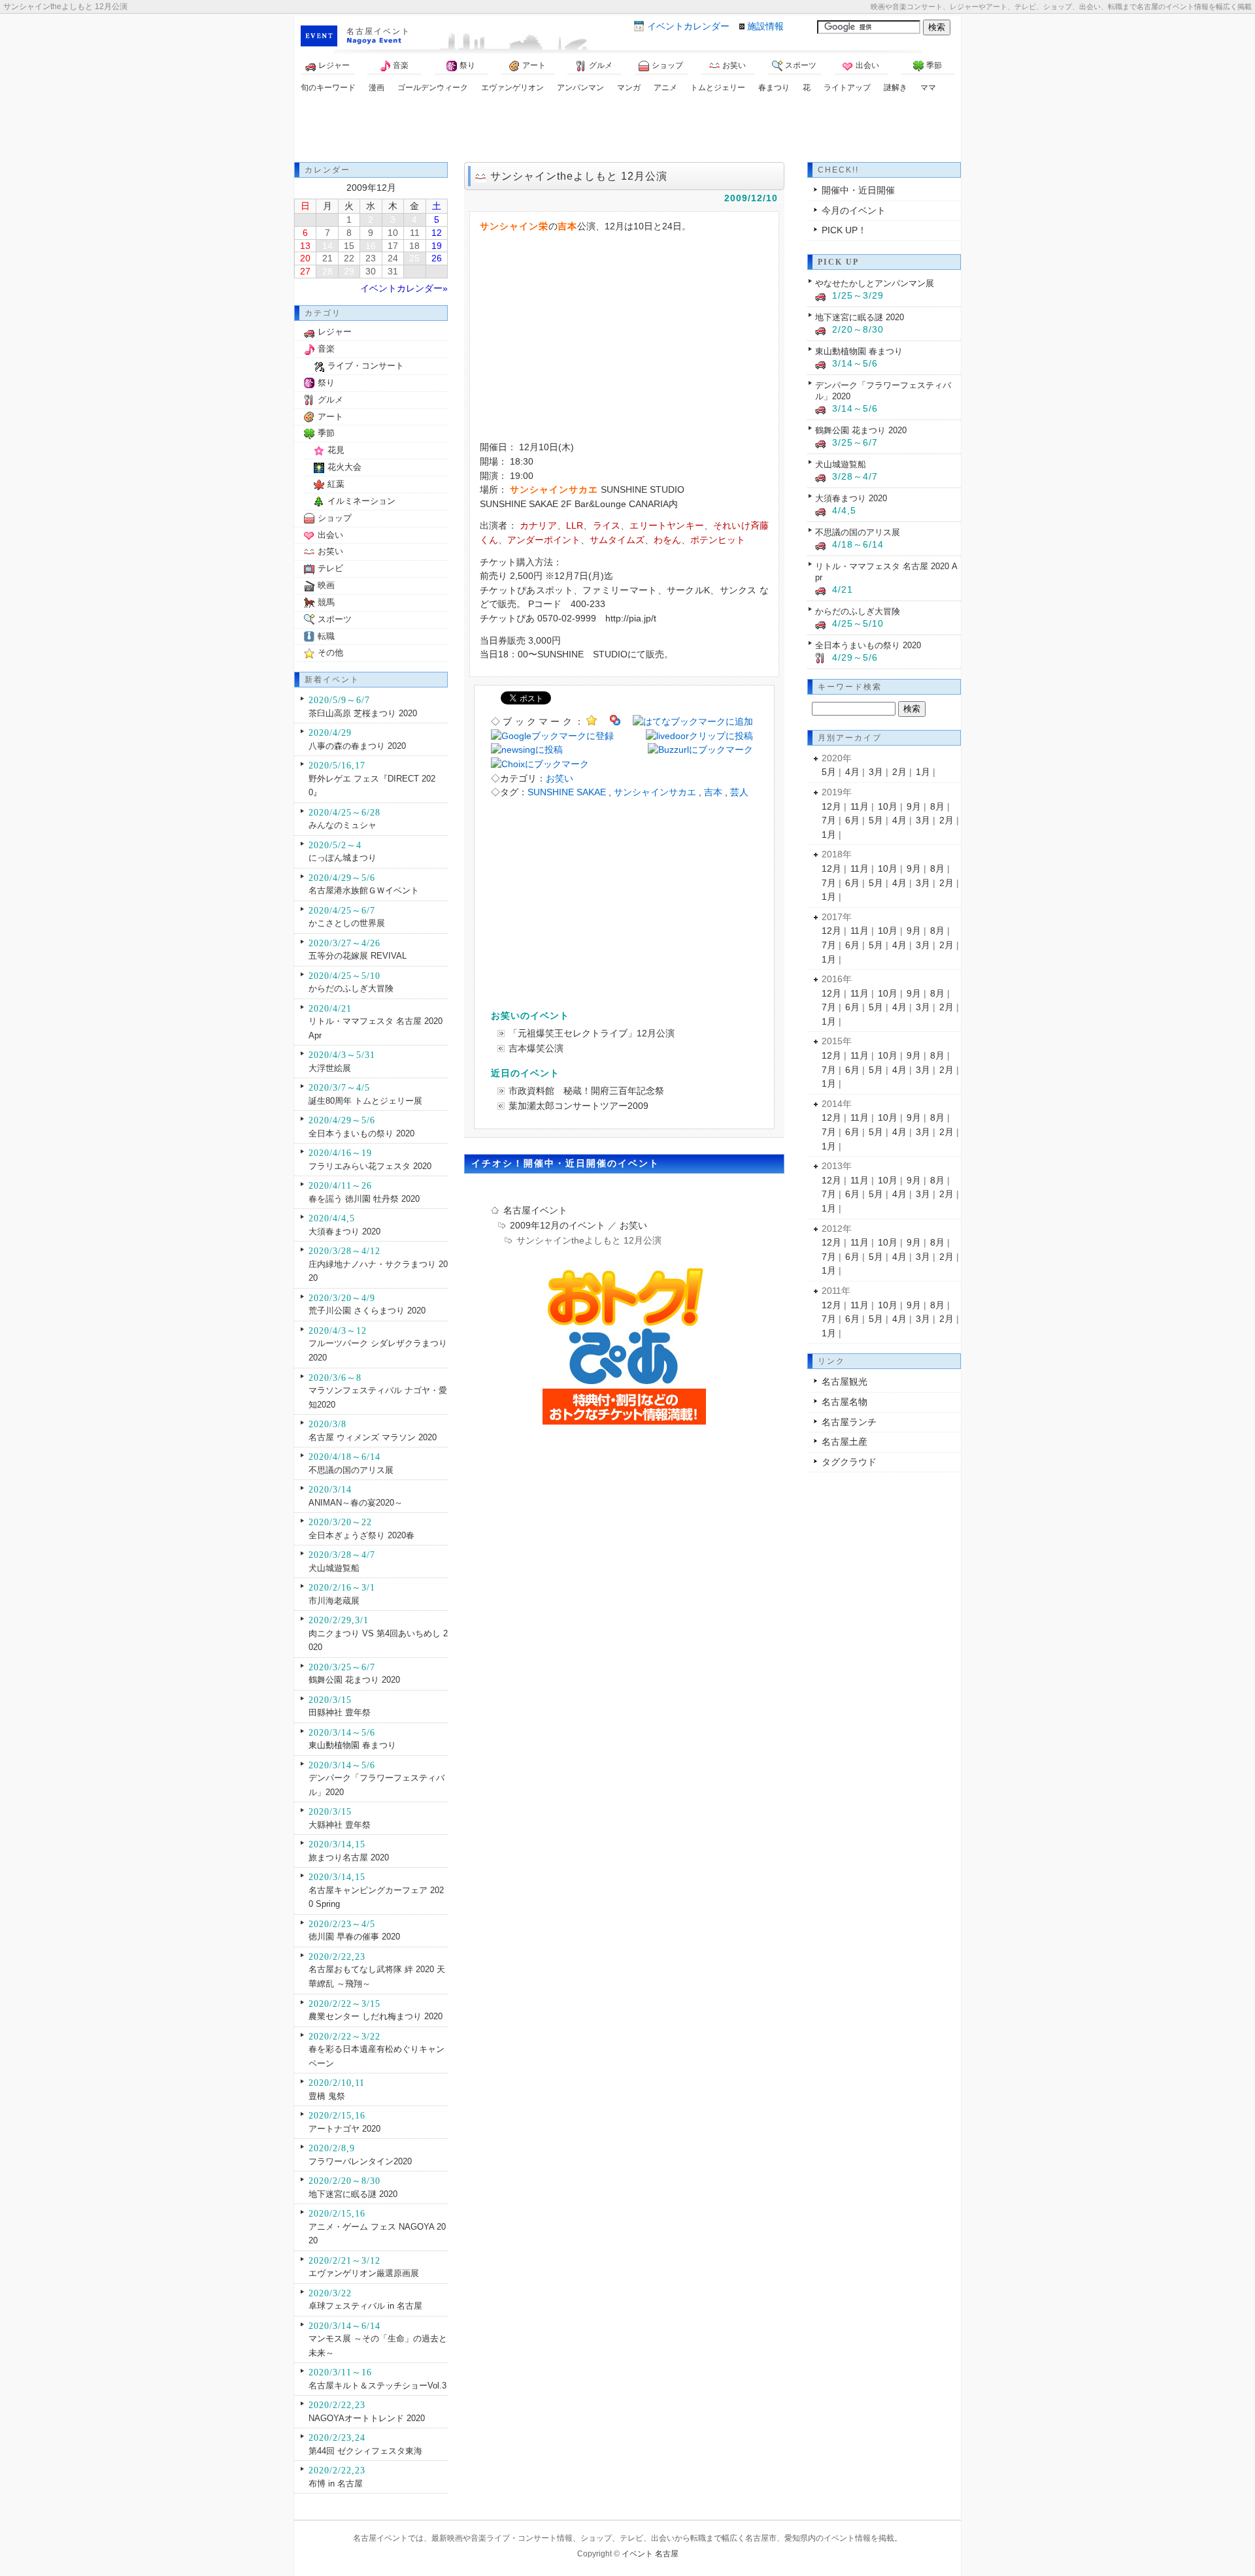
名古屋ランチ (849, 1422)
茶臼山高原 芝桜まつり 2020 (363, 713)
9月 (914, 806)
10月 (888, 806)
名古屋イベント (378, 31)
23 (371, 258)
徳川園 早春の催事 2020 (354, 1937)
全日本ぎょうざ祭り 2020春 (361, 1535)
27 (305, 271)
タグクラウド (849, 1462)
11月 (860, 806)
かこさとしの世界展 (347, 923)
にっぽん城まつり (343, 858)
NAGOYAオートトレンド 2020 (367, 2418)
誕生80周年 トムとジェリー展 (365, 1101)
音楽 (401, 65)
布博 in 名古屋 (336, 2484)
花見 (336, 450)
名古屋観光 (845, 1381)
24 (393, 258)
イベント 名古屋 (650, 2554)
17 (393, 246)
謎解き (895, 88)
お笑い (734, 65)
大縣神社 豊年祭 (340, 1825)
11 (415, 233)
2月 (899, 772)
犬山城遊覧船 (334, 1568)
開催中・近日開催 (858, 190)
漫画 (376, 88)
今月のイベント (854, 210)
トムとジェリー (718, 88)
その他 (330, 652)
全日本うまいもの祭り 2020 (361, 1133)
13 (305, 246)
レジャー (334, 65)
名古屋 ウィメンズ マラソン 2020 (373, 1437)
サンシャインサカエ (655, 792)
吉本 (713, 792)
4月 (852, 772)
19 (437, 246)
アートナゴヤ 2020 (344, 2129)
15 (349, 246)
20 (305, 258)
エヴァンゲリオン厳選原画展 (364, 2273)
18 (414, 246)
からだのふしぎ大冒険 (351, 988)
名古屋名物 (845, 1402)
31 (393, 271)
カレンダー (688, 26)
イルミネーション (361, 501)
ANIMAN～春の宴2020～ (356, 1503)
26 (437, 258)
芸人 (739, 792)
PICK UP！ (844, 230)
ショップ (667, 65)
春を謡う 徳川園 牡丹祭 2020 (364, 1199)
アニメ (665, 88)
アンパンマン (580, 88)
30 (371, 271)
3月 (876, 772)
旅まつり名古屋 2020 (349, 1858)
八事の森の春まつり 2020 (357, 746)
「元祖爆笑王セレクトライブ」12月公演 (592, 1033)
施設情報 (765, 26)
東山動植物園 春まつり (352, 1745)
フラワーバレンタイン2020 (360, 2161)
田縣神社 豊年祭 (340, 1712)
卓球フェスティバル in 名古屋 (365, 2306)
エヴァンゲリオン (512, 88)
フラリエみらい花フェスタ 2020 (370, 1166)
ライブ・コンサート (366, 366)
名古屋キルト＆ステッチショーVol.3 (377, 2386)
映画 (326, 585)
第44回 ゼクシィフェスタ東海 (365, 2451)
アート (534, 65)
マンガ (629, 88)
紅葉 (336, 484)
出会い (867, 65)
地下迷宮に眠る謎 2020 (353, 2194)
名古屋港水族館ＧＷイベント (364, 890)
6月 (852, 820)
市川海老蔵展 (334, 1601)
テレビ (330, 568)
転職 (326, 636)
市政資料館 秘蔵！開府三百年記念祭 (586, 1091)
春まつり (774, 88)
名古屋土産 (845, 1442)
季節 (934, 65)
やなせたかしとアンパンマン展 (875, 283)
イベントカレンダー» (404, 288)
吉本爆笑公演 (536, 1048)
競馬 (326, 602)
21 (327, 258)
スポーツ (801, 65)
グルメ (601, 65)
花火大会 (344, 467)
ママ (928, 88)
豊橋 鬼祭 (327, 2096)
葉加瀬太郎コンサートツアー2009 (578, 1106)
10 (393, 233)
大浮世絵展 (330, 1068)
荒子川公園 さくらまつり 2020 (367, 1311)
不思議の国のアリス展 (351, 1470)
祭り (467, 65)
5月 (829, 772)
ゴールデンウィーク (433, 88)
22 (349, 258)
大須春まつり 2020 (344, 1231)
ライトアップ (847, 88)
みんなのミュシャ (343, 825)
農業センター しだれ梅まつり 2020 (376, 2016)
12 (437, 233)
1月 (923, 772)
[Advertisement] (627, 129)
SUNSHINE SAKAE (567, 792)
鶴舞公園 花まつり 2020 (354, 1680)
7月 (829, 820)
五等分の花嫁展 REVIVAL (358, 956)
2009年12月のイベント (558, 1225)
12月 (831, 806)
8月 (937, 806)
